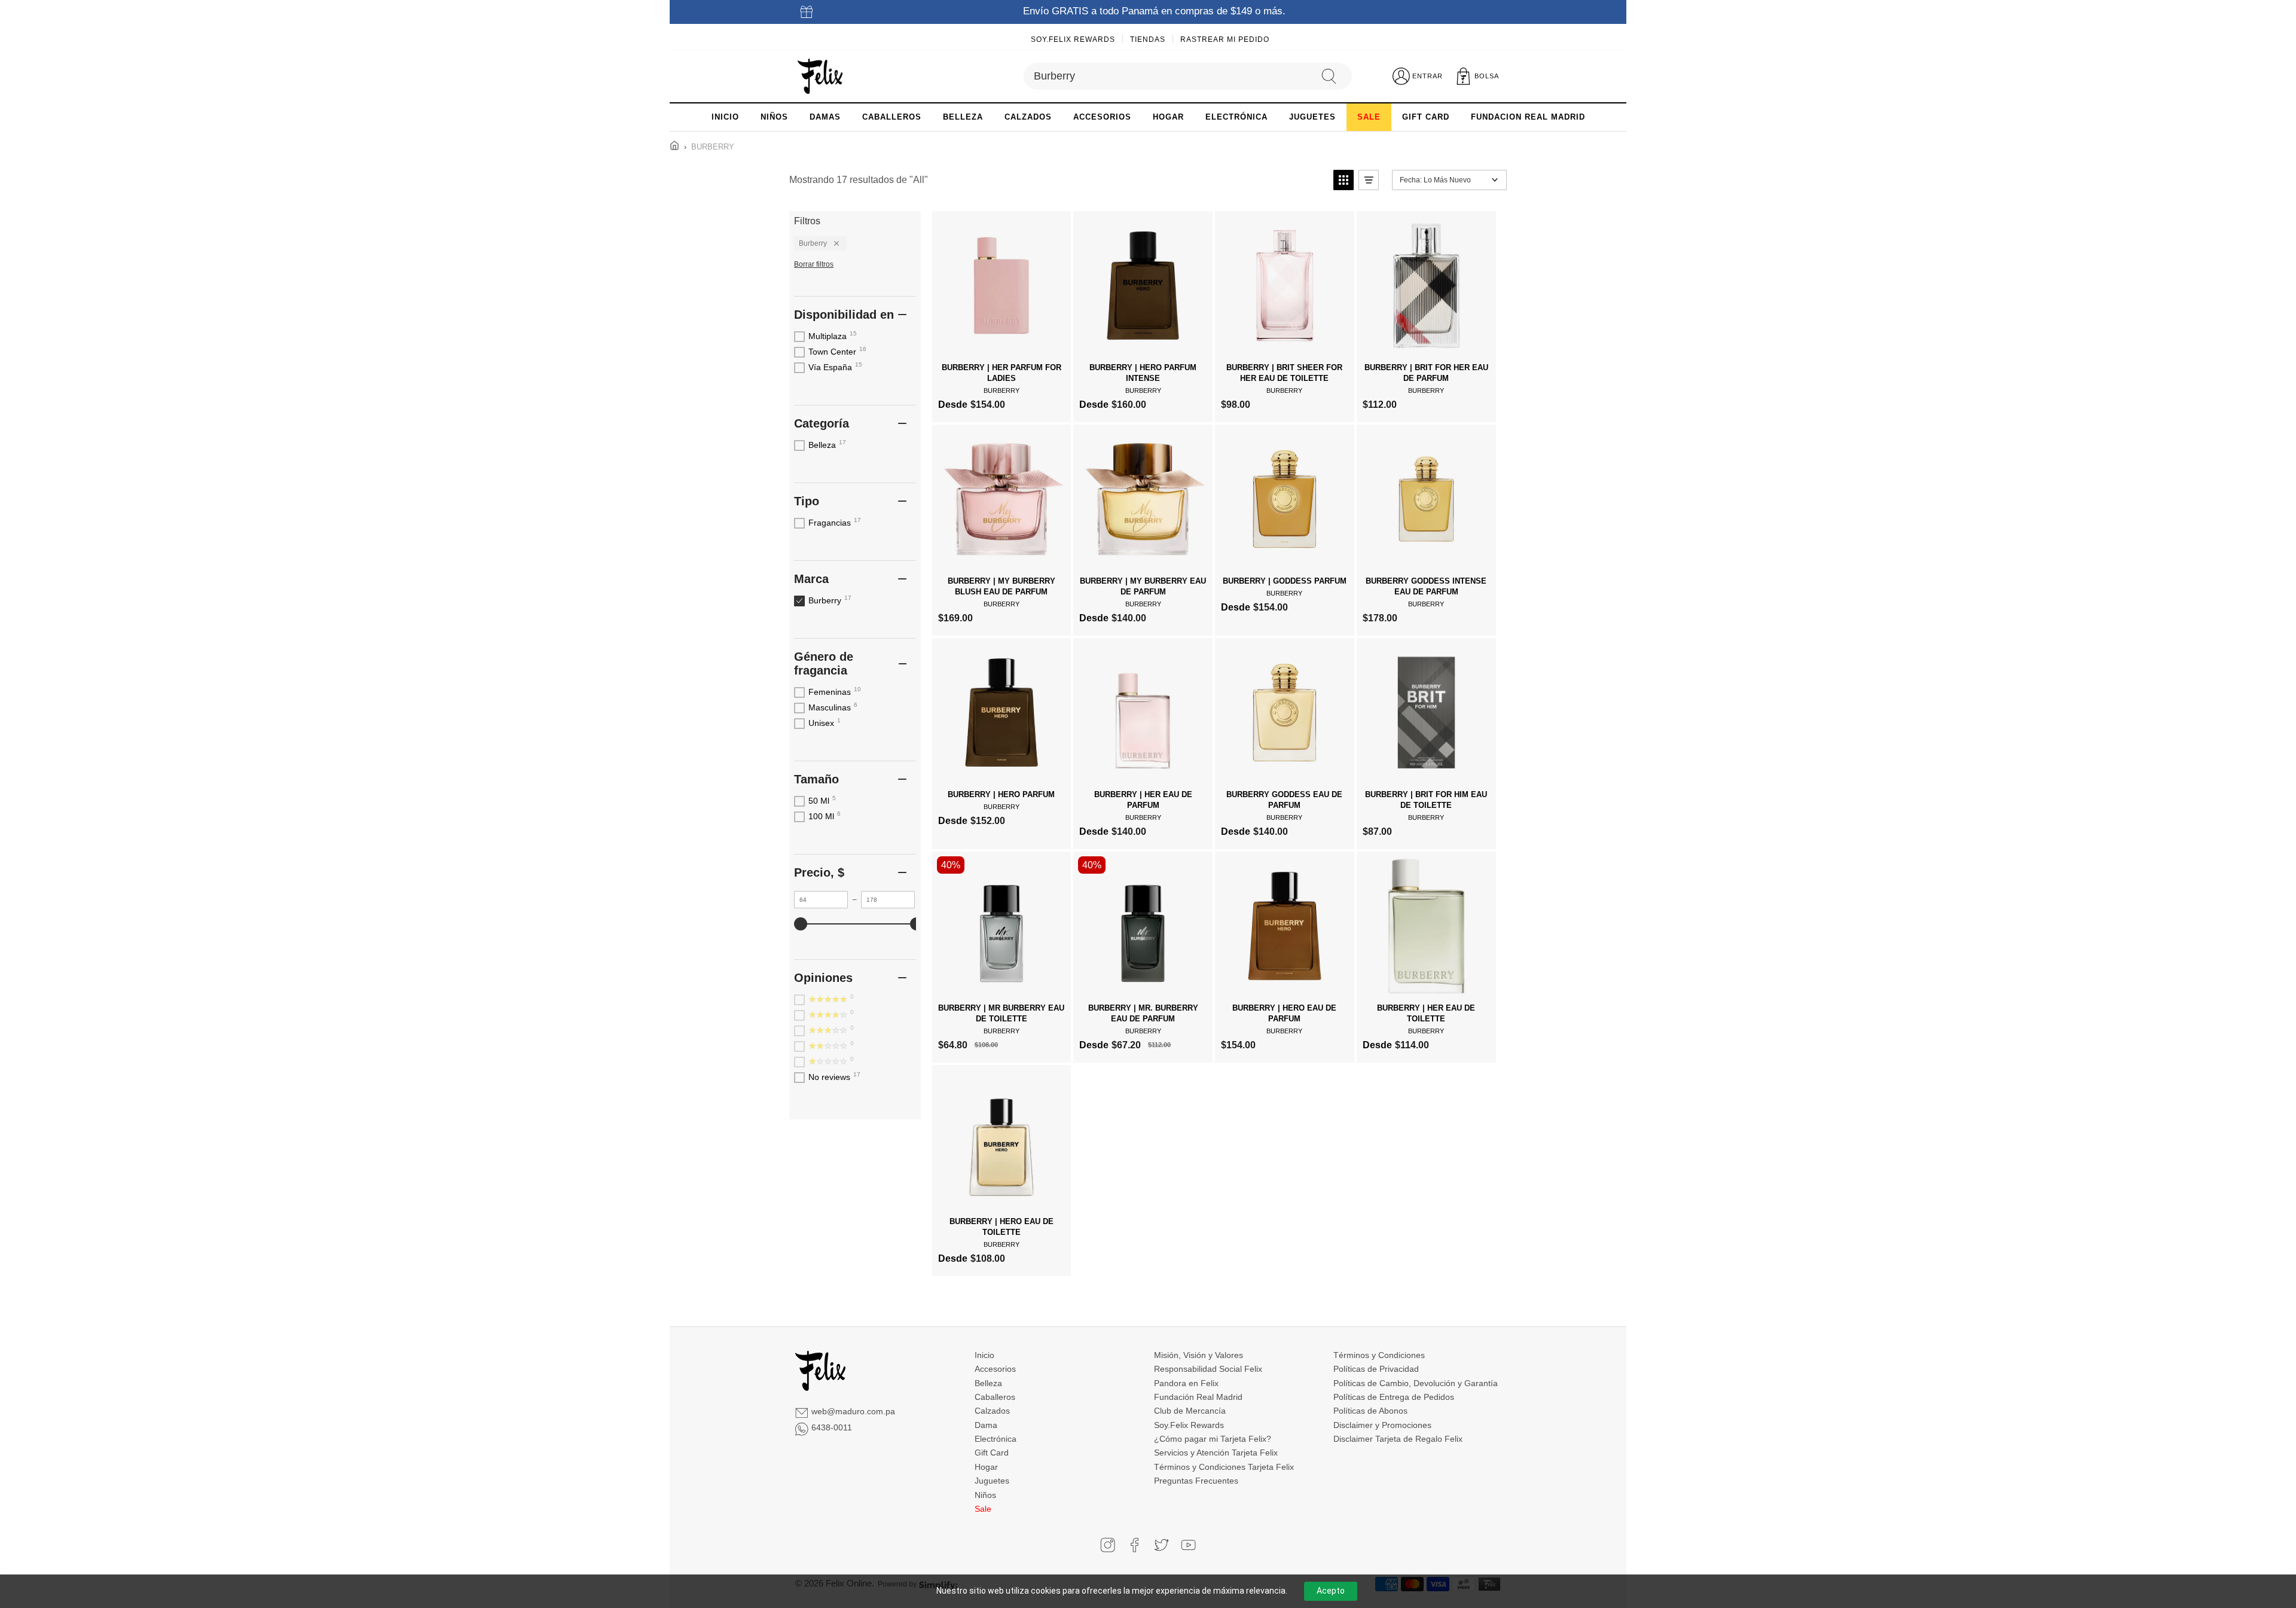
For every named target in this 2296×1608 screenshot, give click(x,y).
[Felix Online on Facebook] (1135, 1545)
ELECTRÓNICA (1236, 117)
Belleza (988, 1383)
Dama (986, 1425)
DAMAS (825, 117)
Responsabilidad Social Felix (1208, 1369)
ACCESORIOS (1102, 117)
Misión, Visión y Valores (1199, 1355)
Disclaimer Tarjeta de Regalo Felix (1398, 1439)
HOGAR (1168, 117)
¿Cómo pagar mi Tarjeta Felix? (1213, 1439)
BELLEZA (963, 117)
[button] (1344, 180)
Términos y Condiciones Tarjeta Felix (1224, 1467)
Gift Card (992, 1453)
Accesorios (995, 1369)
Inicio (984, 1355)
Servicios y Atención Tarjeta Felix (1216, 1453)
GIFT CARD (1426, 117)
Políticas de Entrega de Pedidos (1394, 1397)
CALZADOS (1028, 117)
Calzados (992, 1411)
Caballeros (995, 1397)
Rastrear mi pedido (1225, 39)
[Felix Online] (820, 77)
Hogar (986, 1467)
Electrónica (996, 1439)
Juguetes (992, 1481)
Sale (983, 1509)
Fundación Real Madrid (1198, 1397)
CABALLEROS (892, 117)
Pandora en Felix (1186, 1383)
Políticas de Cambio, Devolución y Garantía (1416, 1383)
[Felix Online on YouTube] (1188, 1545)
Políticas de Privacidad (1376, 1369)
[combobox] (1167, 76)
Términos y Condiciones (1379, 1355)
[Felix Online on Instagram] (1108, 1545)
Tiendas (1148, 39)
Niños (985, 1495)
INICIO (725, 117)
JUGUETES (1312, 117)
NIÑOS (774, 117)
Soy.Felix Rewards (1073, 39)
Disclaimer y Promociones (1382, 1425)
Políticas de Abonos (1370, 1411)
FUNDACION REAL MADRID (1528, 117)
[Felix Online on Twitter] (1161, 1545)
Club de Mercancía (1190, 1411)
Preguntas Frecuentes (1196, 1481)
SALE (1369, 117)
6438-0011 (832, 1427)
